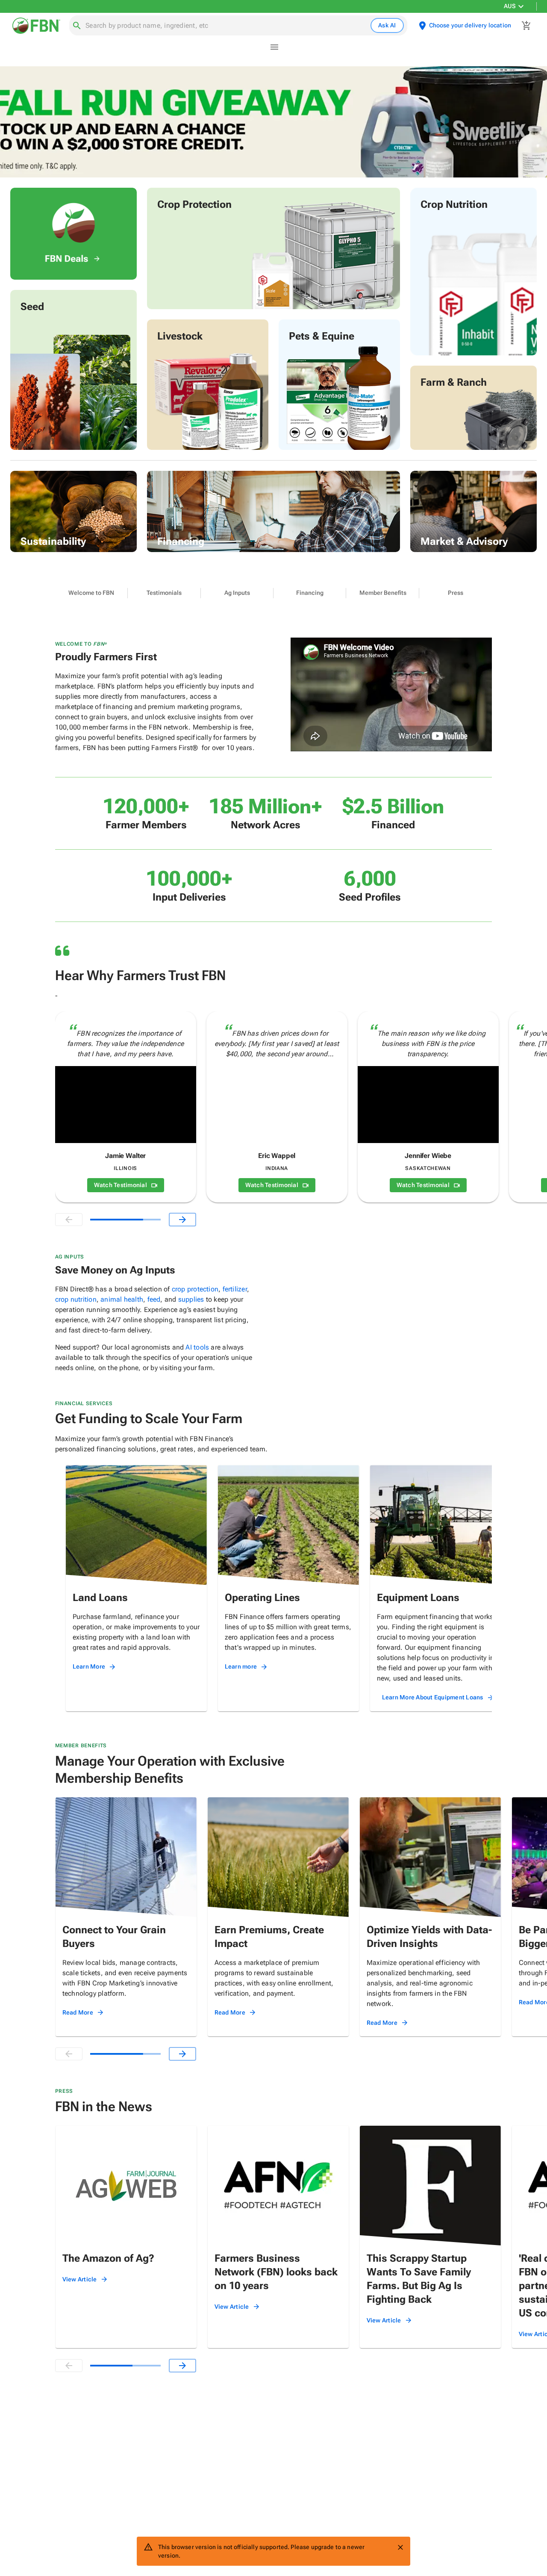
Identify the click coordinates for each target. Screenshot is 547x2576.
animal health (122, 1299)
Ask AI (387, 25)
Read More (78, 2012)
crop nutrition (76, 1299)
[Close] (400, 2547)
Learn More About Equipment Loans (433, 1697)
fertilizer (235, 1289)
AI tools (197, 1347)
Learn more (241, 1666)
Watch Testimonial (121, 1185)
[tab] (91, 593)
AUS (510, 6)
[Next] (182, 1220)
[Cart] (526, 26)
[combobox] (226, 26)
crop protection (195, 1289)
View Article (80, 2279)
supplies (191, 1299)
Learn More (89, 1666)
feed (154, 1299)
